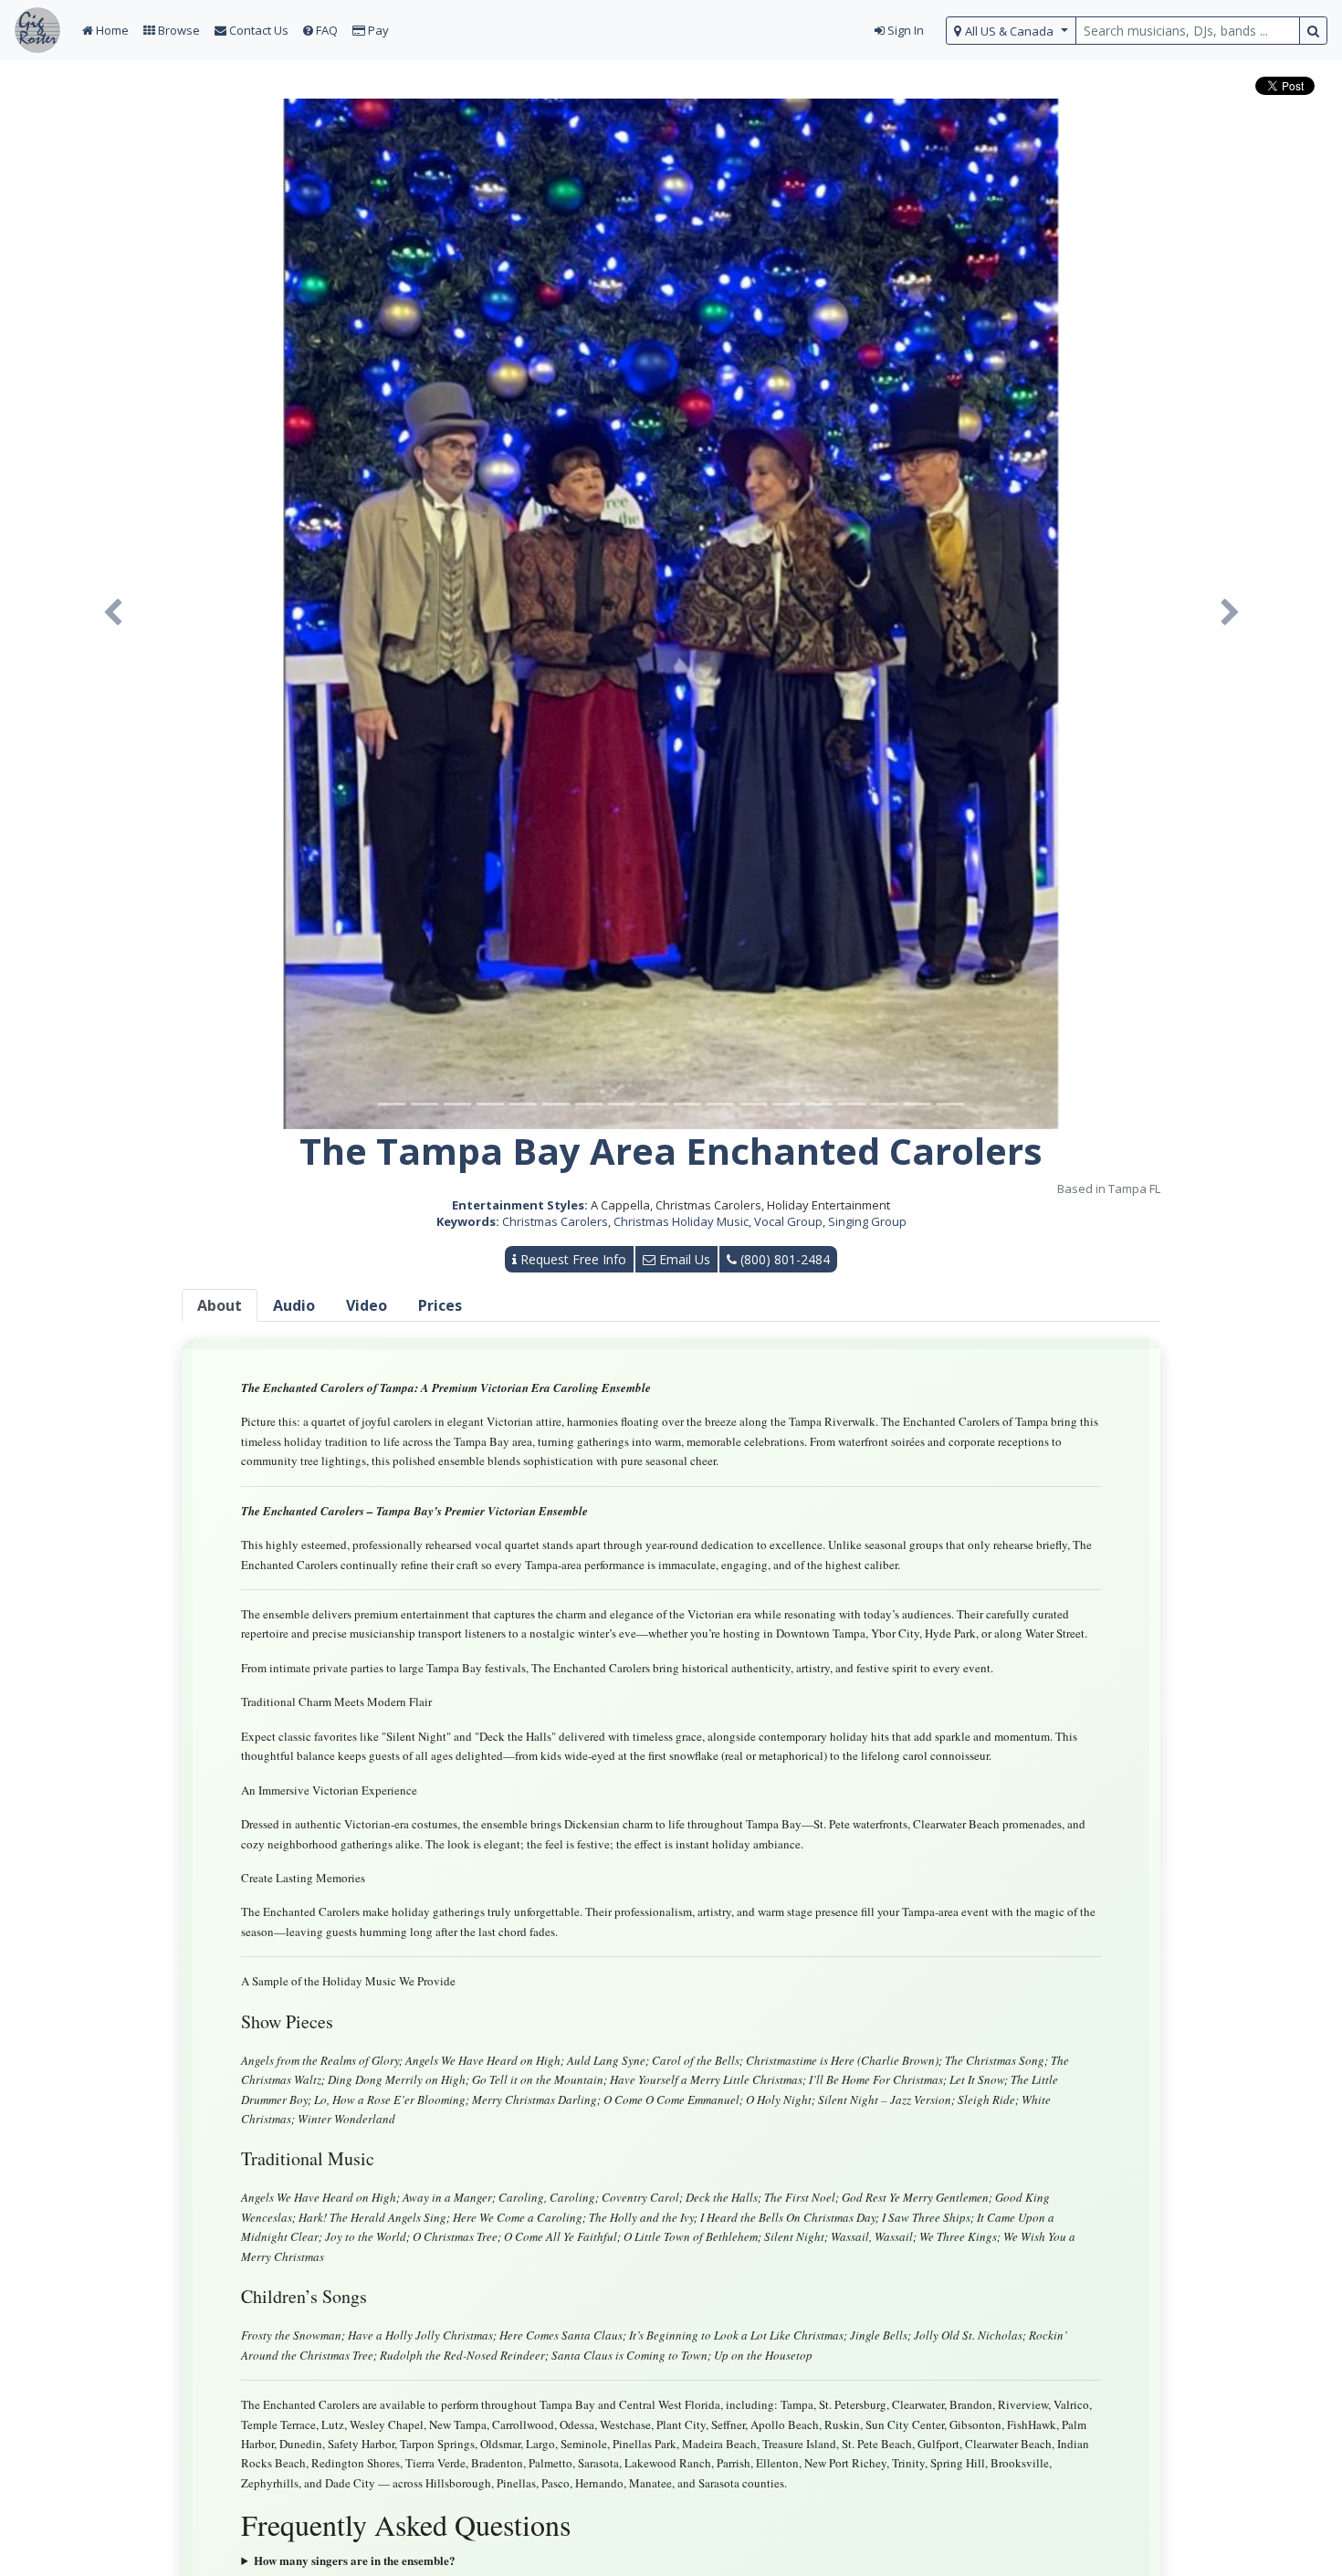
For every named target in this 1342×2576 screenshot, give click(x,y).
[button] (112, 614)
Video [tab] (367, 1305)
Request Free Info (571, 1259)
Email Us (683, 1259)
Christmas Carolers (555, 1221)
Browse (178, 30)
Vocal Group (788, 1221)
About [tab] (220, 1305)
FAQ (325, 30)
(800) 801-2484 (783, 1259)
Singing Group (867, 1221)
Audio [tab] (294, 1305)
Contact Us (257, 30)
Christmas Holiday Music (681, 1221)
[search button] (1313, 31)
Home (111, 30)
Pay (377, 30)
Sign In (904, 30)
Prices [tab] (440, 1305)
